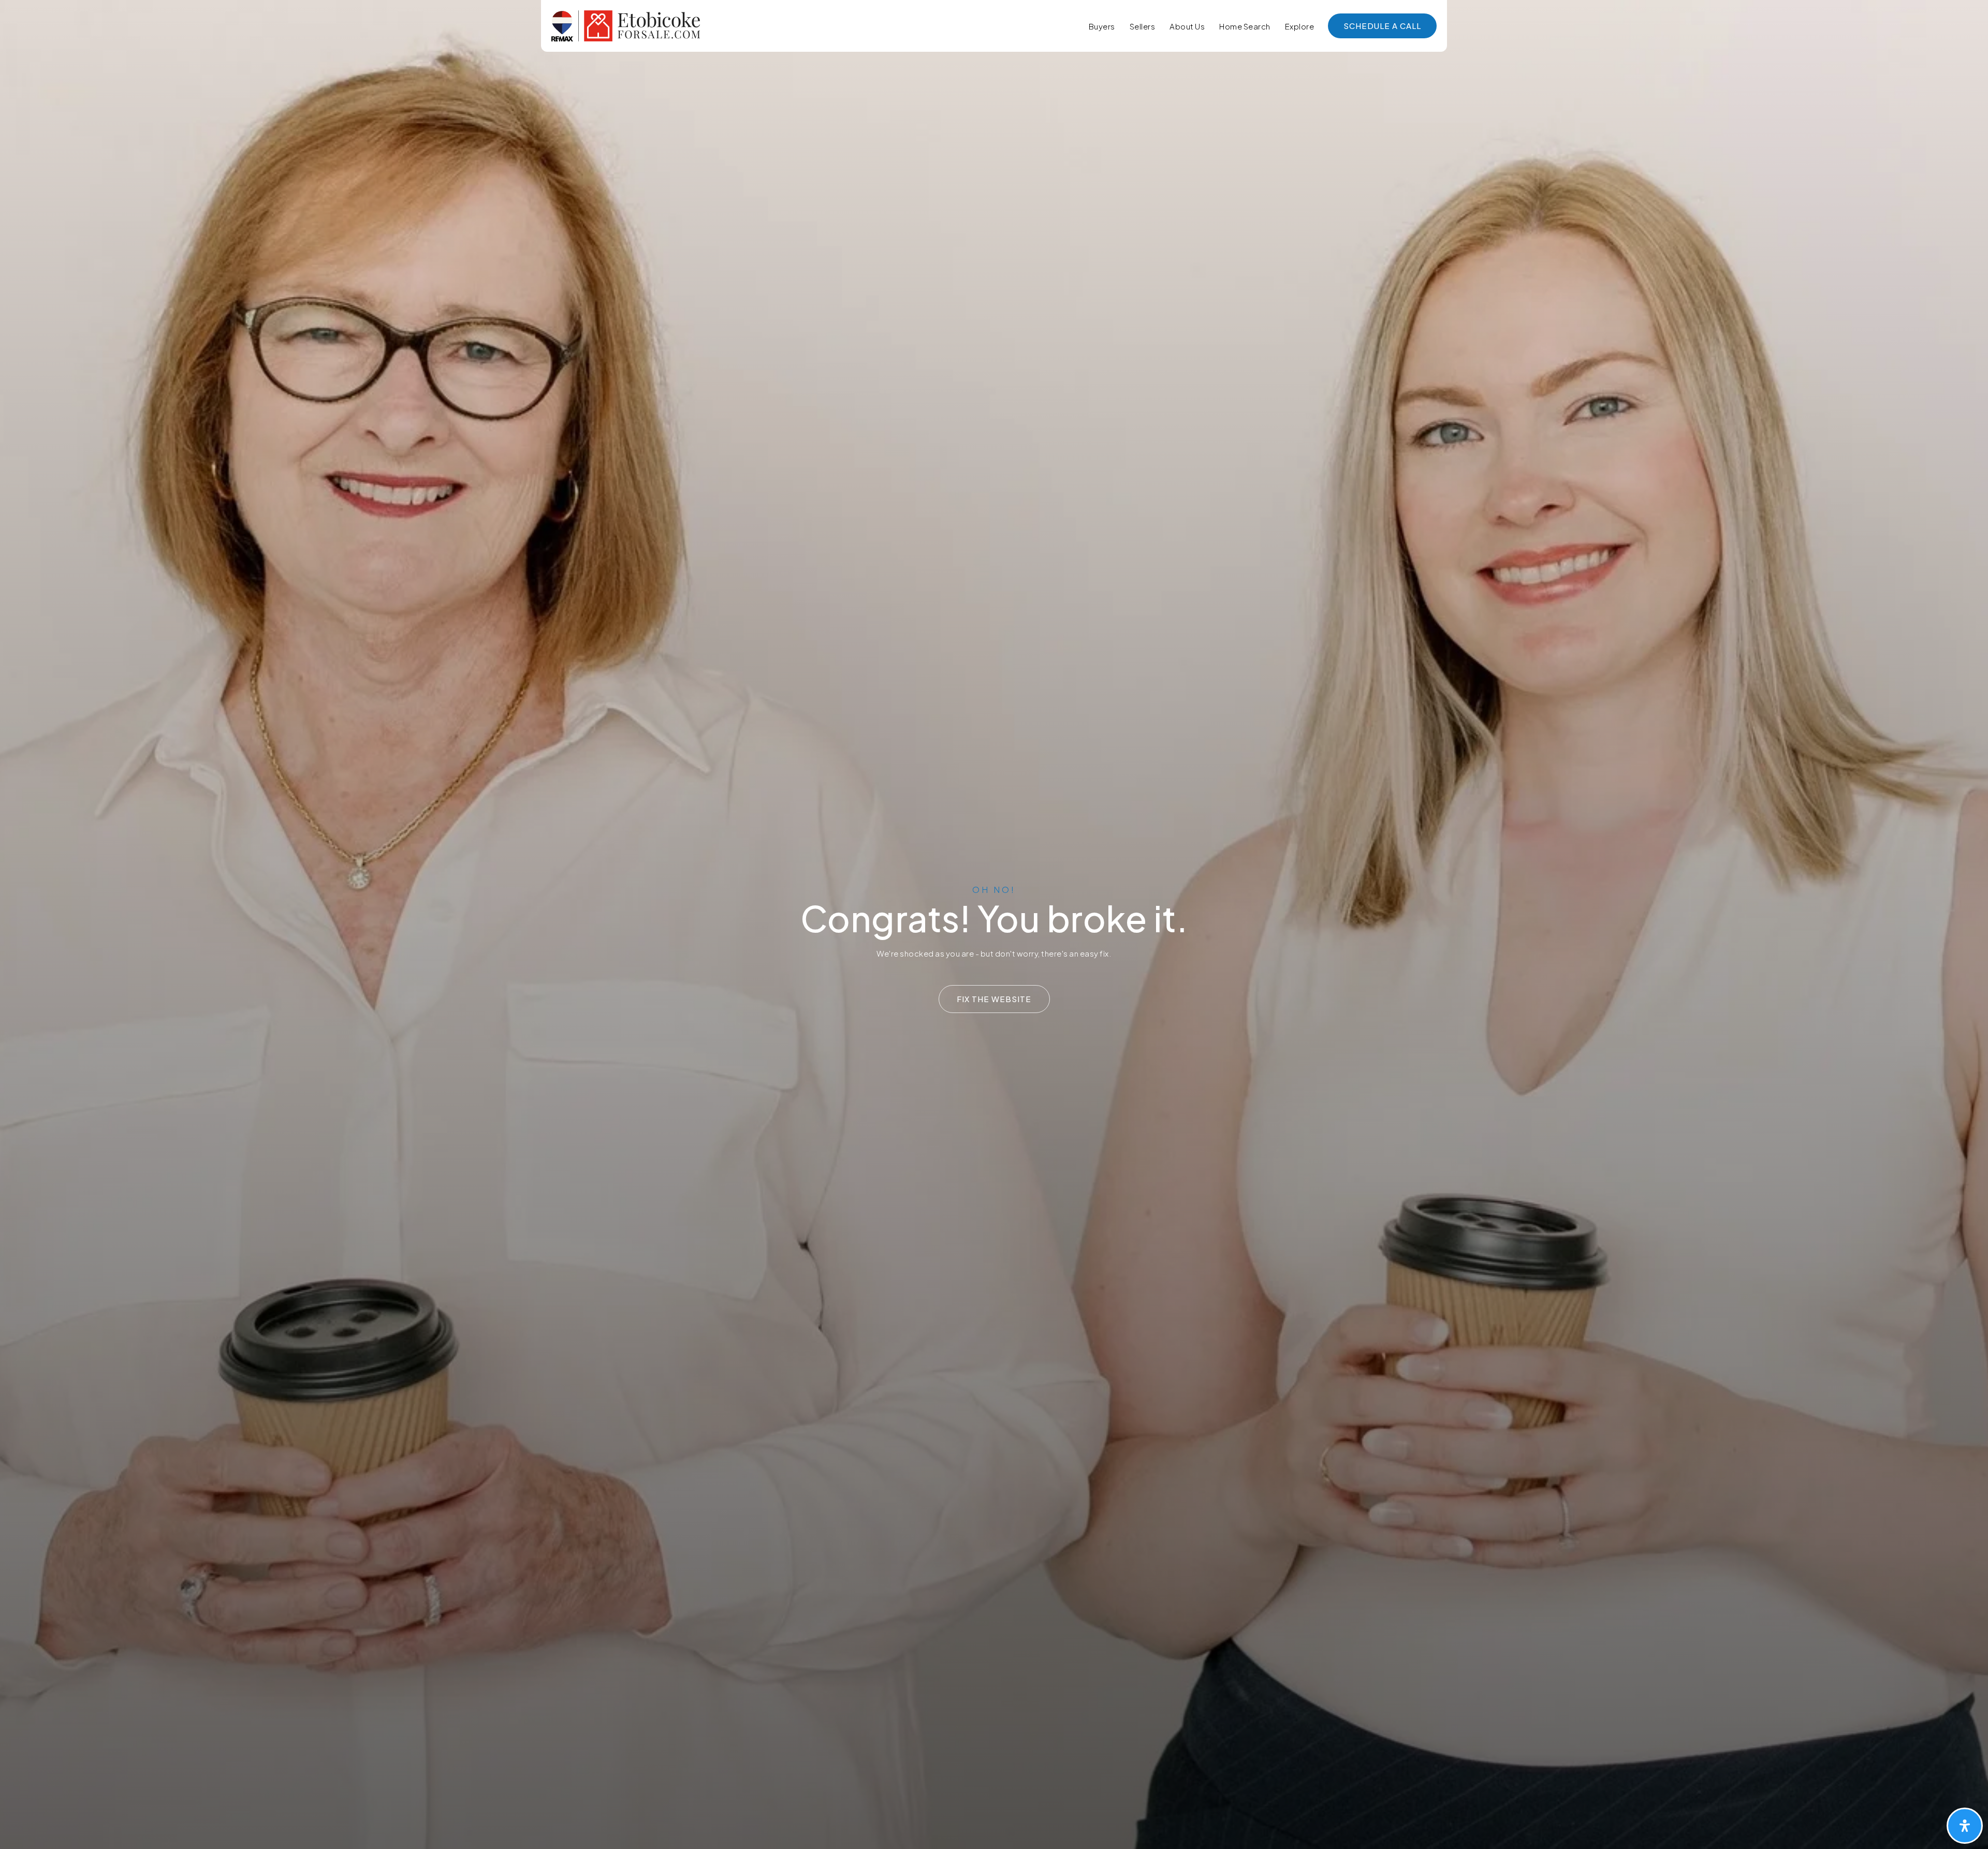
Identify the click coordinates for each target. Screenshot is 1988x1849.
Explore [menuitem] (1300, 26)
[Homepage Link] (626, 25)
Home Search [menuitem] (1245, 26)
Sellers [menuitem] (1143, 26)
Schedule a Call (1382, 26)
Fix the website (994, 999)
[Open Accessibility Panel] (1965, 1826)
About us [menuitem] (1187, 26)
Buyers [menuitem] (1102, 26)
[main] (994, 924)
